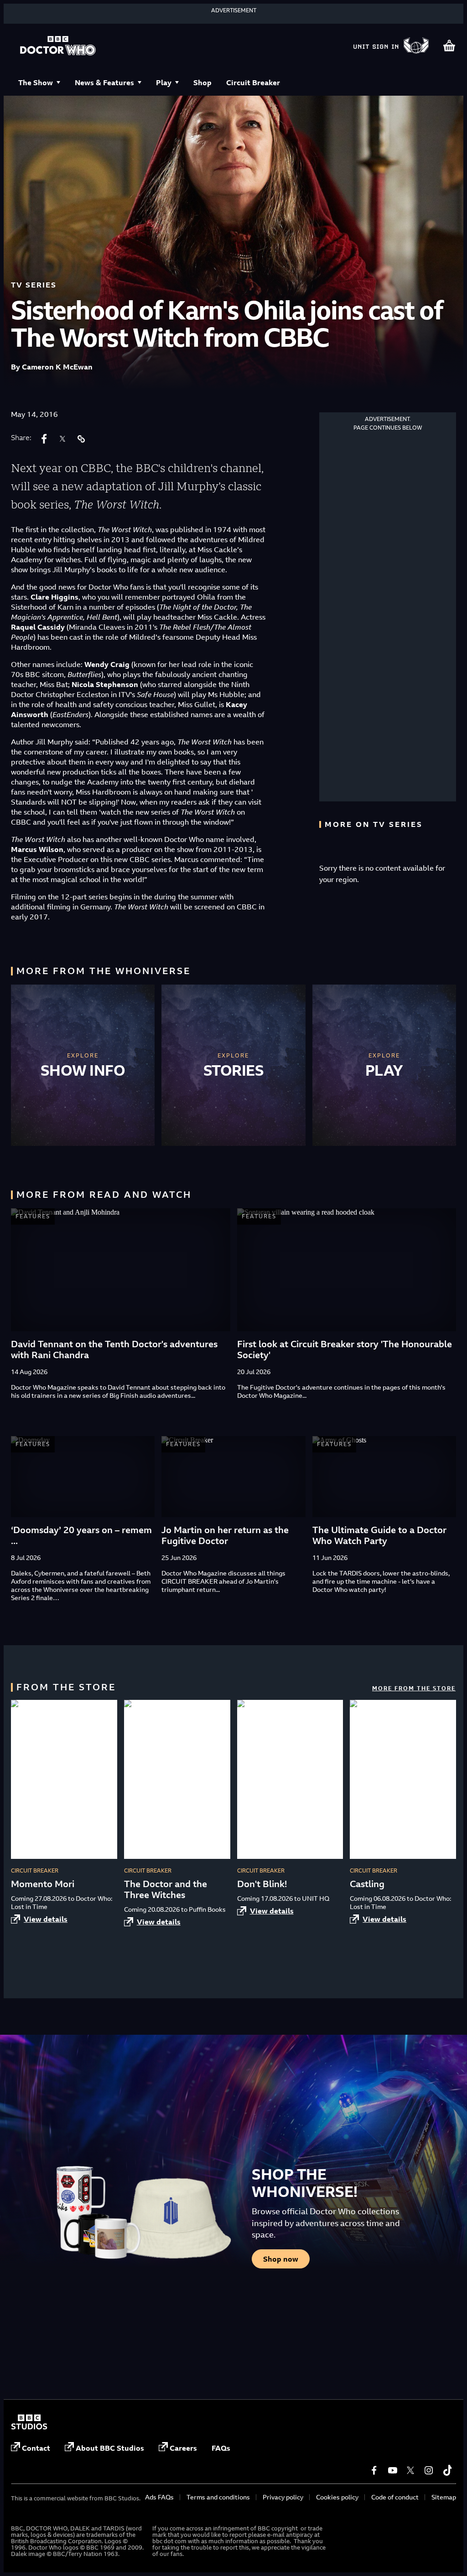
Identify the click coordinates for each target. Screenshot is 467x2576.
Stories (234, 1070)
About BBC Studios (110, 2448)
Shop (202, 82)
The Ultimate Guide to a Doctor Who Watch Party (379, 1535)
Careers (183, 2448)
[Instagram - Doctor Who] (429, 2470)
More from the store (414, 1688)
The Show (36, 82)
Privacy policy (283, 2497)
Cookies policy (337, 2497)
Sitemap (444, 2497)
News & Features (104, 82)
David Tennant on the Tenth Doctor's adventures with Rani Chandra (114, 1349)
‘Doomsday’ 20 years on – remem (81, 1530)
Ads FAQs (159, 2497)
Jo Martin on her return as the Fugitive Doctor (225, 1535)
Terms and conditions (218, 2497)
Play (164, 82)
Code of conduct (395, 2497)
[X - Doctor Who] (410, 2470)
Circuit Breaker (253, 82)
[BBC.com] (29, 2427)
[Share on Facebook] (44, 439)
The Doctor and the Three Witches (166, 1889)
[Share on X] (62, 439)
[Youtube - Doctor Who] (392, 2470)
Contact (36, 2448)
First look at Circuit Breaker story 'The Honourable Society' (345, 1349)
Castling (367, 1884)
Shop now (281, 2259)
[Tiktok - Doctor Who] (447, 2470)
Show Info (83, 1070)
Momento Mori (43, 1884)
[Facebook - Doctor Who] (374, 2470)
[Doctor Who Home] (58, 46)
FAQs (221, 2448)
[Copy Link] (81, 439)
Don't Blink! (262, 1884)
